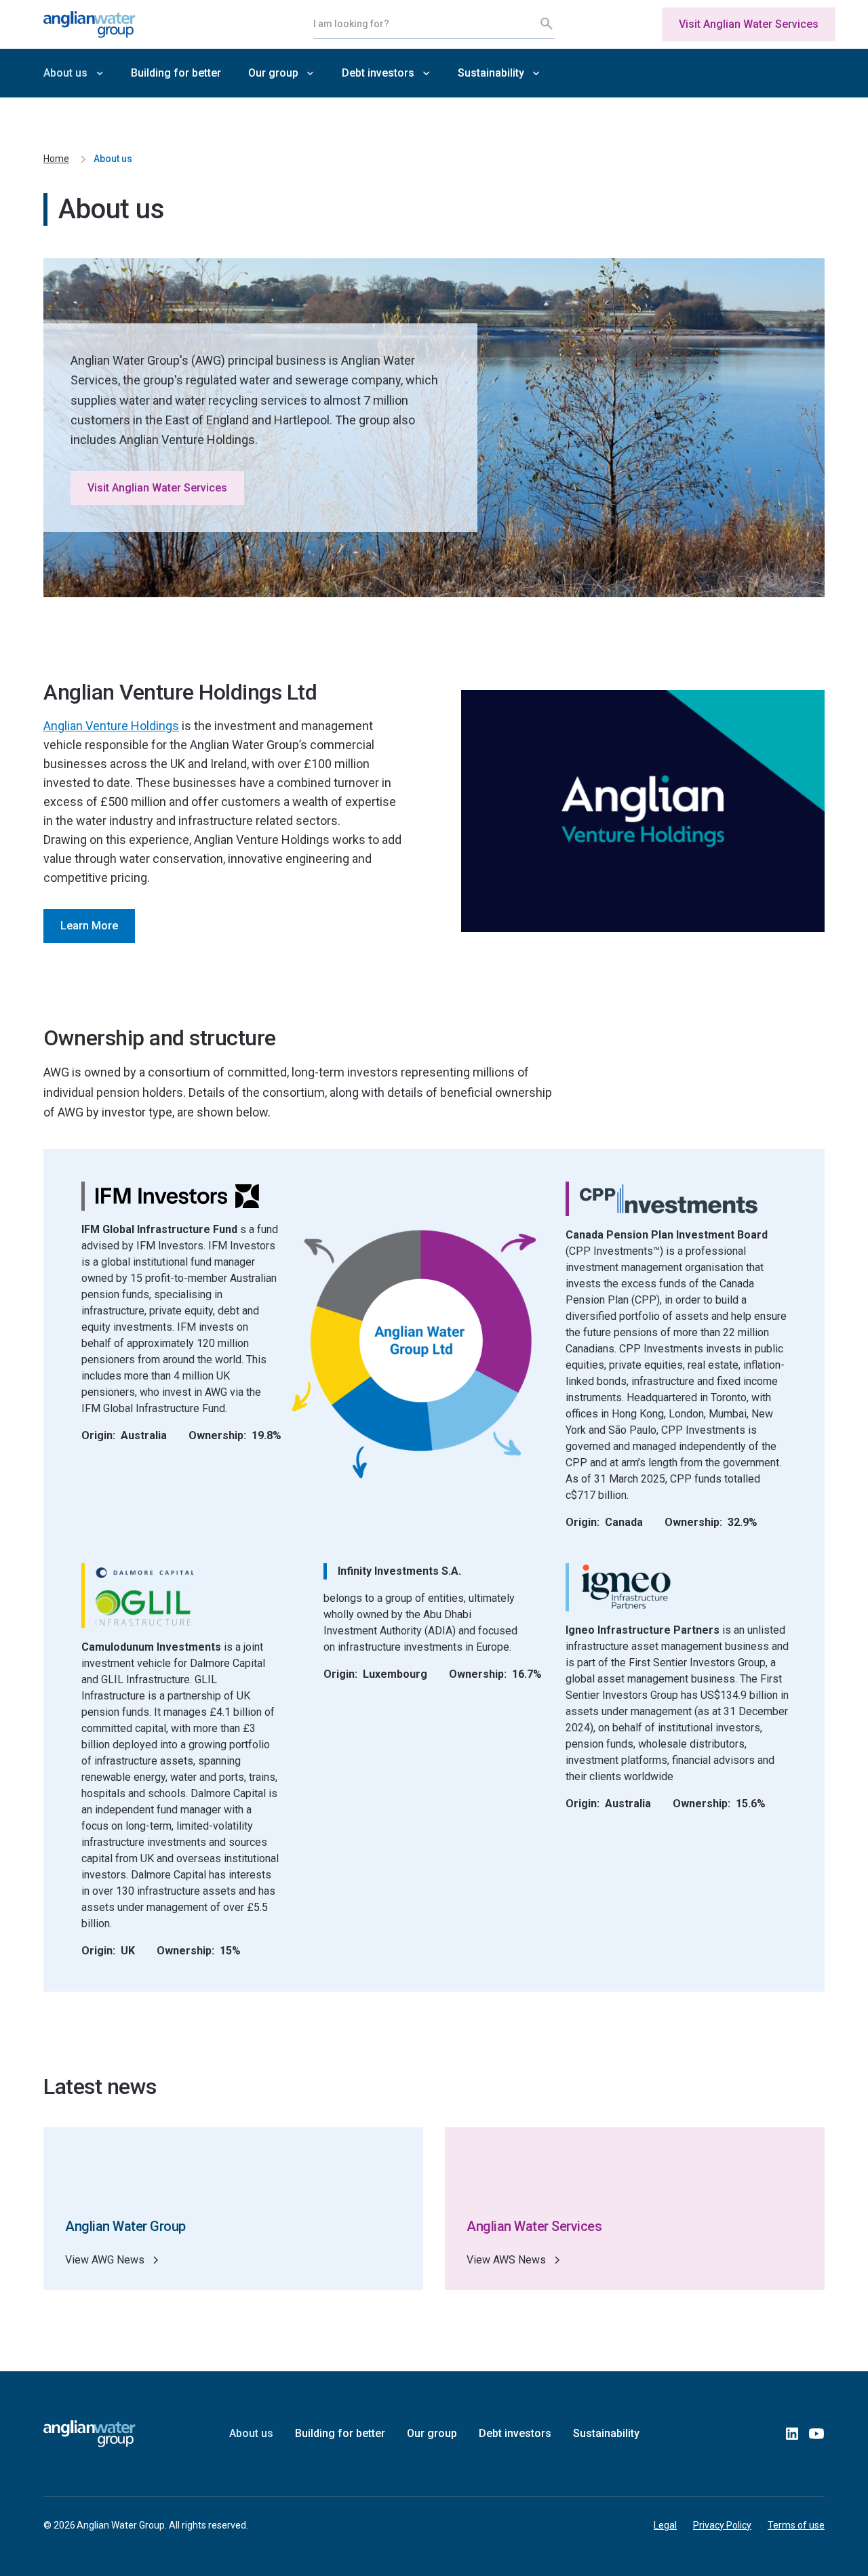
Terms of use (796, 2525)
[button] (74, 73)
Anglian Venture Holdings (111, 726)
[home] (125, 24)
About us (251, 2433)
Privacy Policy (722, 2525)
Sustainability (606, 2433)
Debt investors (515, 2433)
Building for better (176, 73)
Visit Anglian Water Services (749, 24)
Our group (432, 2433)
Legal (665, 2525)
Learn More (89, 926)
